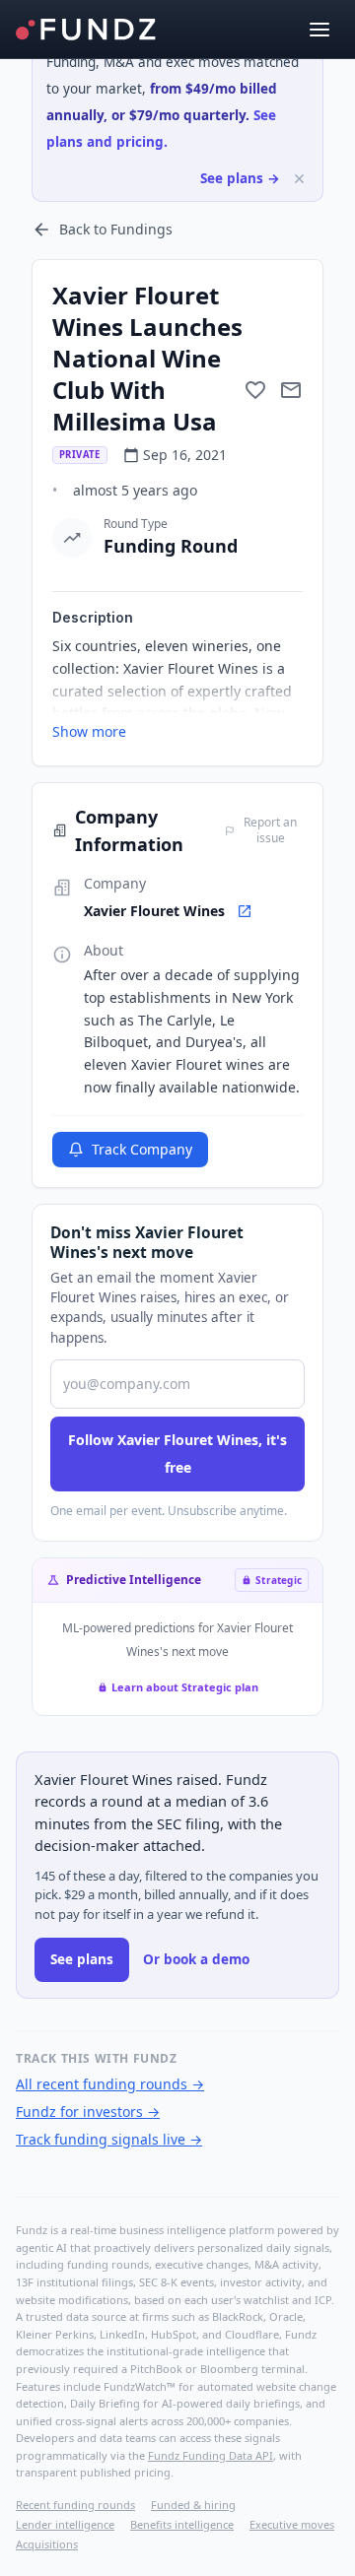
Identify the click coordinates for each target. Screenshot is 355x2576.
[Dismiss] (299, 179)
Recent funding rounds (75, 2505)
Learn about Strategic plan (185, 1687)
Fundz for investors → (88, 2112)
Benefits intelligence (182, 2524)
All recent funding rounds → (110, 2084)
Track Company (142, 1149)
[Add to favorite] (255, 390)
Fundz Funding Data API (211, 2455)
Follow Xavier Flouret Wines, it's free (177, 1453)
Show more (89, 731)
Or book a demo (196, 1959)
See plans (82, 1959)
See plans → (240, 178)
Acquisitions (47, 2544)
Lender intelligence (65, 2524)
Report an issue (270, 830)
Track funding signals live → (109, 2139)
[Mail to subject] (291, 390)
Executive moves (292, 2524)
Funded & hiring (193, 2505)
